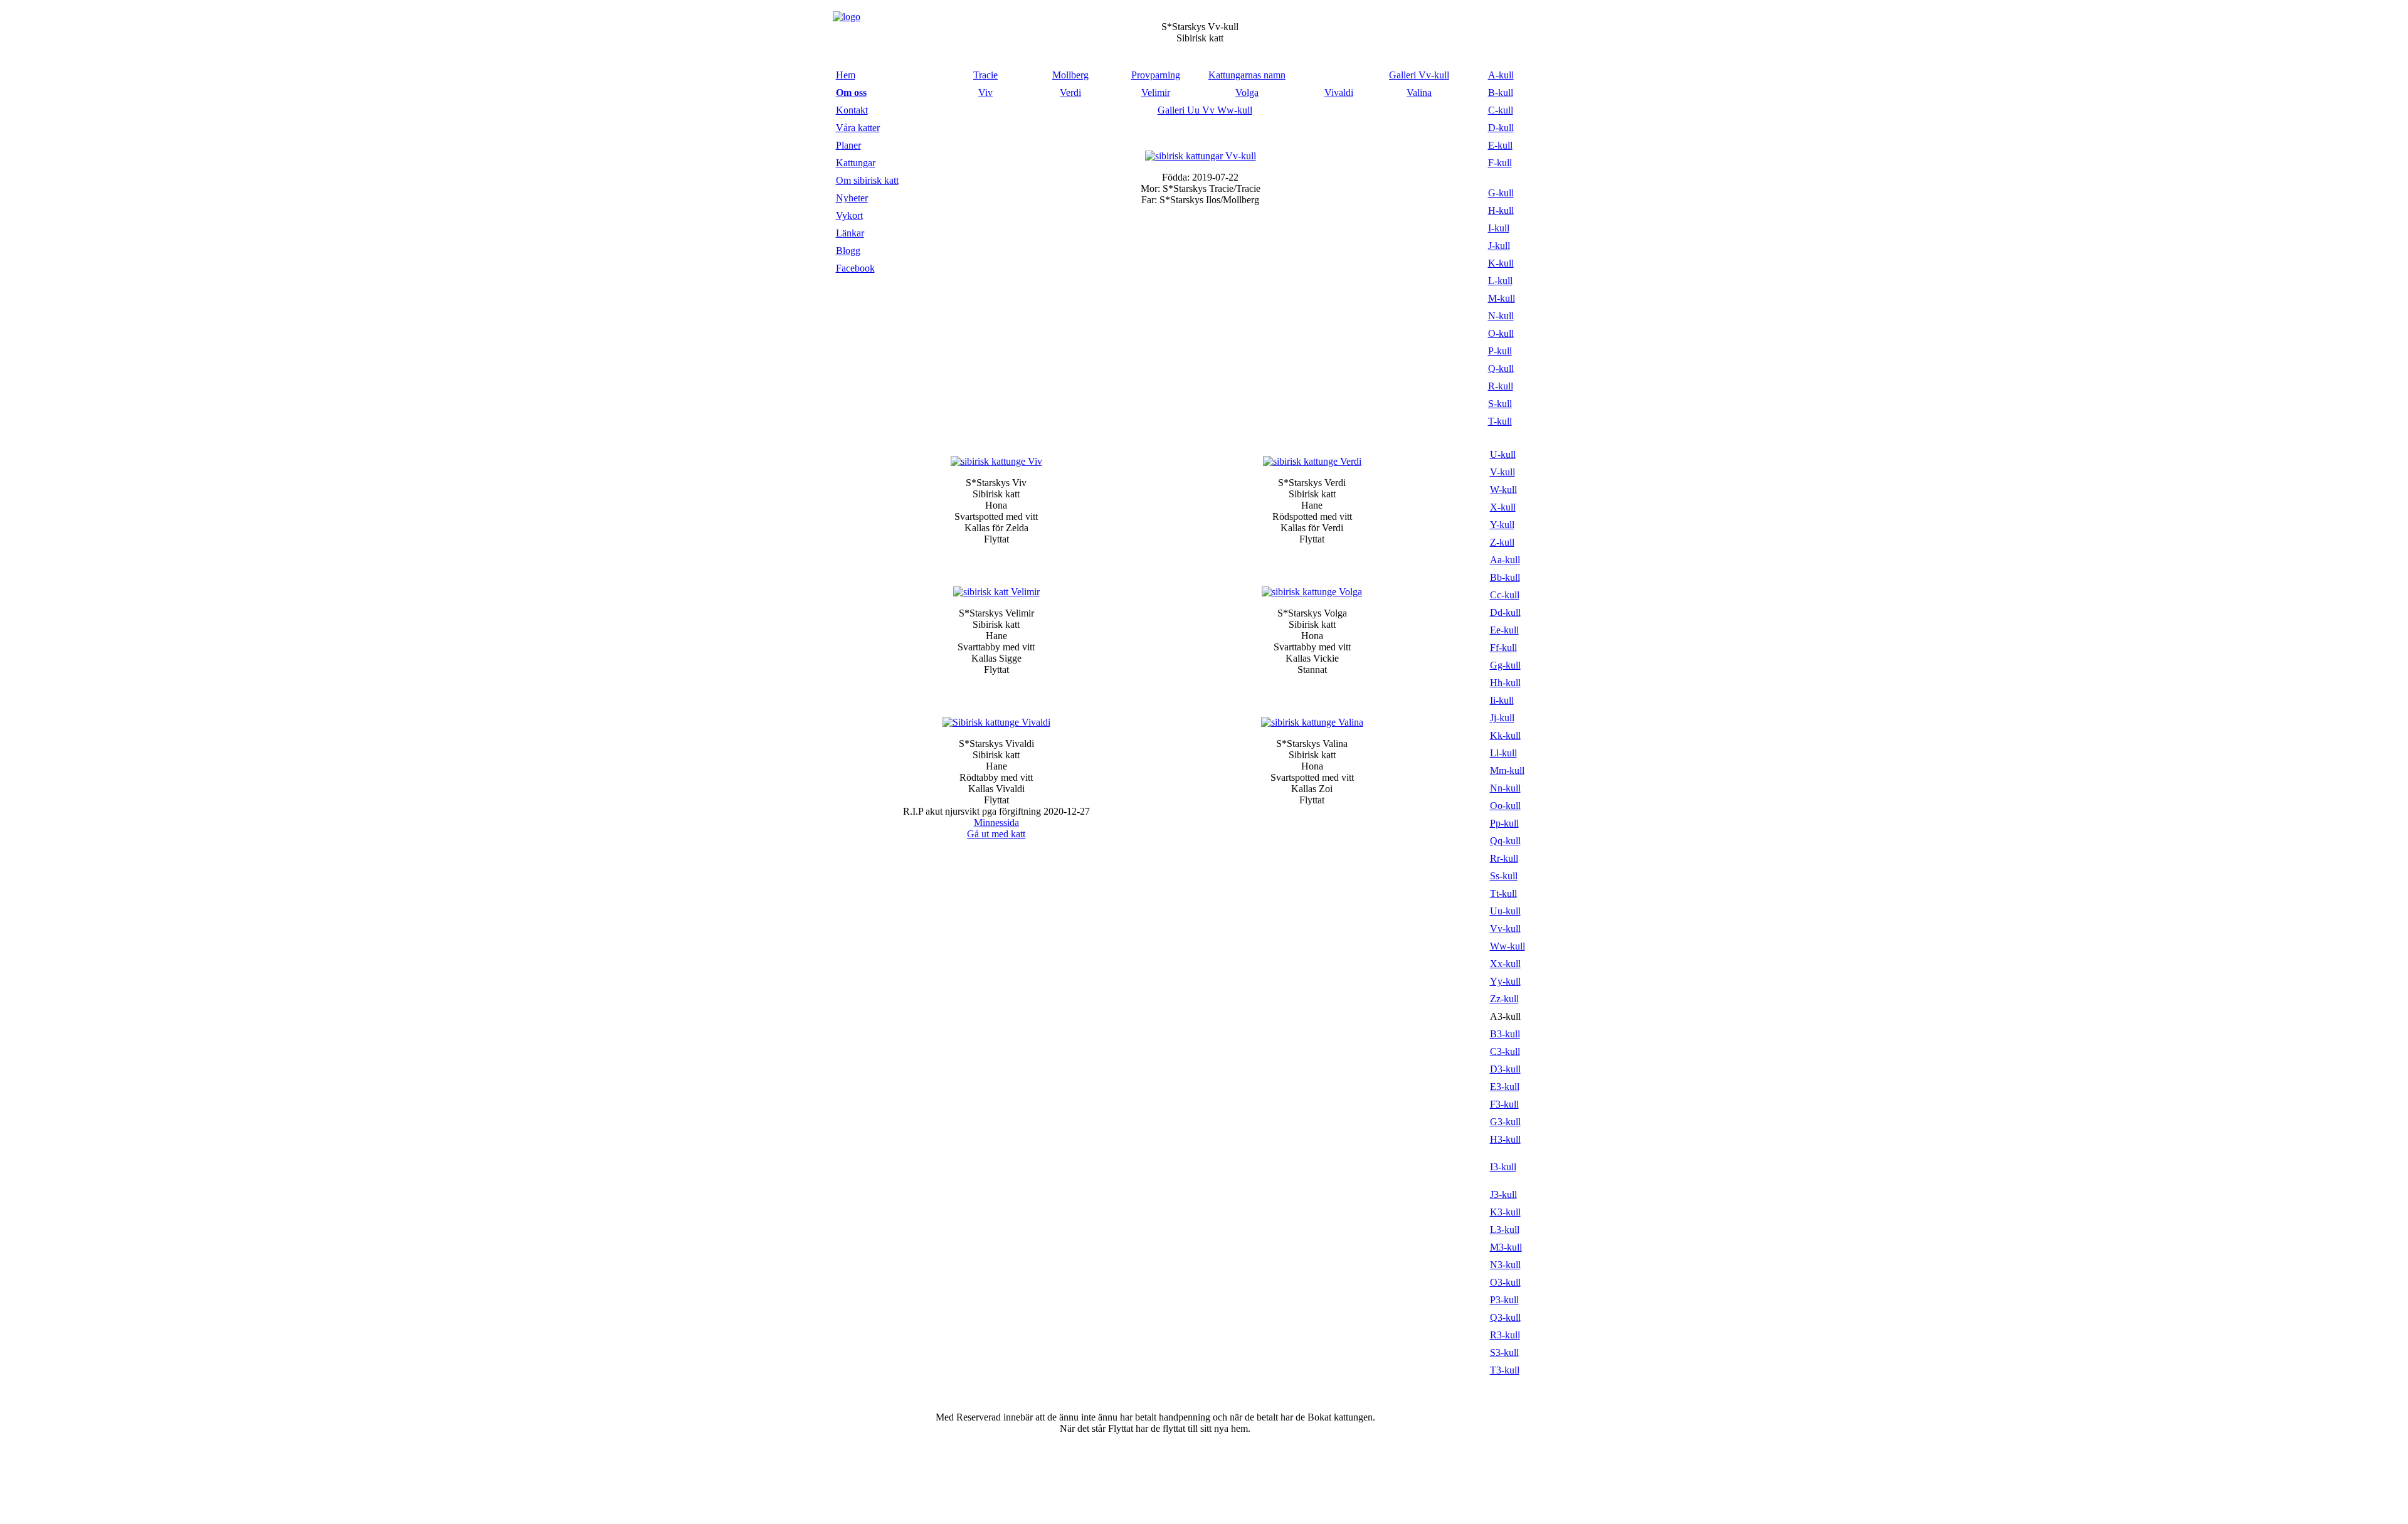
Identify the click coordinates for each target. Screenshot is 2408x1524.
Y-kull (1502, 525)
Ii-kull (1502, 700)
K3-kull (1505, 1212)
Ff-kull (1503, 648)
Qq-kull (1505, 841)
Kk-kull (1505, 735)
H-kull (1501, 210)
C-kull (1501, 110)
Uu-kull (1505, 911)
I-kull (1499, 228)
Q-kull (1501, 368)
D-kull (1501, 128)
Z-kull (1502, 542)
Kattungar (856, 163)
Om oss (851, 93)
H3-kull (1505, 1139)
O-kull (1501, 333)
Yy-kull (1505, 981)
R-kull (1501, 386)
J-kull (1499, 246)
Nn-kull (1505, 788)
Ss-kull (1504, 876)
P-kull (1500, 351)
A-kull (1501, 75)
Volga (1247, 93)
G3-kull (1505, 1122)
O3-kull (1505, 1282)
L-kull (1500, 281)
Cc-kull (1505, 595)
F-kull (1500, 163)
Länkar (850, 233)
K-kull (1501, 263)
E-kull (1500, 145)
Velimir (1156, 93)
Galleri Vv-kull (1419, 75)
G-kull (1501, 193)
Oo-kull (1505, 806)
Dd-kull (1505, 612)
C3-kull (1505, 1051)
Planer (848, 145)
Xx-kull (1505, 964)
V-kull (1502, 472)
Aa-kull (1505, 560)
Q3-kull (1505, 1317)
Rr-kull (1504, 858)
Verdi (1070, 93)
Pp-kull (1504, 823)
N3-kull (1505, 1265)
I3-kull (1503, 1167)
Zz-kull (1504, 999)
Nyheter (852, 198)
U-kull (1503, 454)
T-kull (1500, 421)
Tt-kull (1503, 893)
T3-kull (1505, 1370)
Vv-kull (1505, 929)
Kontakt (852, 110)
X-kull (1503, 507)
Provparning (1156, 75)
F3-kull (1504, 1104)
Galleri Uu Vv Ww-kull (1205, 110)
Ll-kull (1503, 753)
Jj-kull (1502, 718)
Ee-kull (1504, 630)
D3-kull (1505, 1069)
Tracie (985, 75)
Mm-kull (1507, 770)
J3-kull (1503, 1194)
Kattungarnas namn (1247, 75)
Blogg (848, 251)
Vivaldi (1339, 93)
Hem (846, 75)
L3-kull (1505, 1230)
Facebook (855, 268)
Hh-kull (1505, 683)
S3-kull (1504, 1352)
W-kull (1503, 489)
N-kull (1501, 316)
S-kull (1500, 404)
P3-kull (1504, 1300)
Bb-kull (1505, 577)
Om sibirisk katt (867, 180)
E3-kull (1505, 1087)
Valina (1419, 93)
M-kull (1502, 298)
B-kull (1501, 93)
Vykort (849, 215)
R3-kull (1505, 1335)
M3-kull (1506, 1247)
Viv (985, 93)
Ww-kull (1508, 946)
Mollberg (1070, 75)
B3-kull (1505, 1034)
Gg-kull (1505, 665)
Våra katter (858, 128)
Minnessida (996, 823)
